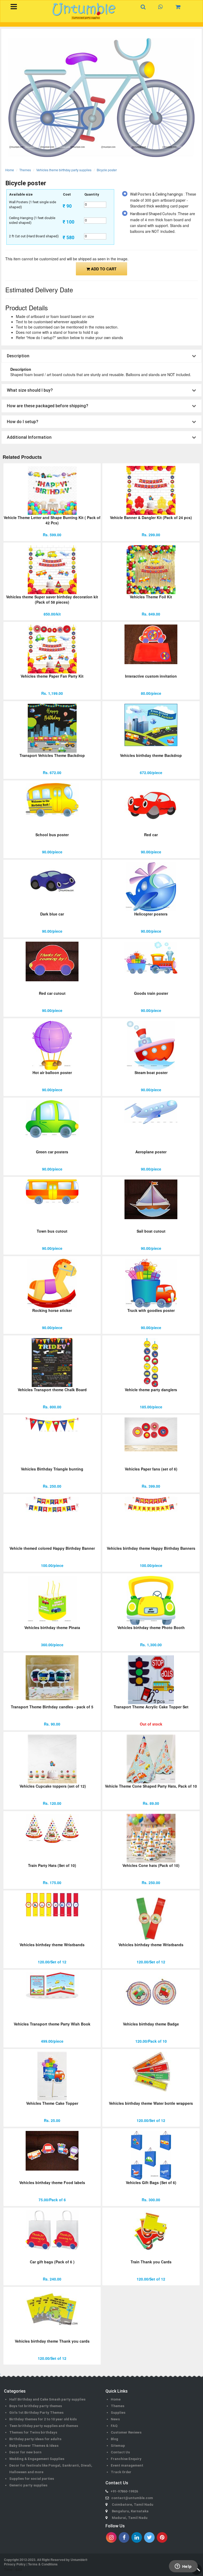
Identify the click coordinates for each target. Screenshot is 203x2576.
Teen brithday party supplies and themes (44, 2426)
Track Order (121, 2472)
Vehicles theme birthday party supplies (64, 170)
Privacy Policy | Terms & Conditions (31, 2564)
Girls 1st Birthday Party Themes (36, 2413)
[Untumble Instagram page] (111, 2537)
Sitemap (118, 2446)
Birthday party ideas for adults (35, 2439)
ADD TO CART (103, 269)
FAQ (114, 2426)
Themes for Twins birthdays (33, 2432)
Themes (25, 170)
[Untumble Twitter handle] (149, 2537)
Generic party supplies (28, 2485)
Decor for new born (25, 2452)
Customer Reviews (126, 2432)
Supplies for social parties (32, 2479)
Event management (127, 2465)
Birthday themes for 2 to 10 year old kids (43, 2419)
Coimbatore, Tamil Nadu (133, 2505)
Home (10, 170)
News (115, 2419)
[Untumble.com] (84, 11)
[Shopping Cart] (180, 7)
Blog (114, 2439)
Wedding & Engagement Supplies (37, 2459)
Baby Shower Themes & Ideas (34, 2446)
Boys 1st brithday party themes (36, 2406)
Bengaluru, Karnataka (130, 2511)
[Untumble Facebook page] (124, 2537)
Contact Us (120, 2452)
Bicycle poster (107, 170)
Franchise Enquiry (126, 2459)
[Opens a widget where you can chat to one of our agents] (183, 2567)
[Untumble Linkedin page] (137, 2537)
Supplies (118, 2413)
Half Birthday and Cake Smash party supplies (47, 2399)
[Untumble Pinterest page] (162, 2537)
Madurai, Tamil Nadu (130, 2518)
